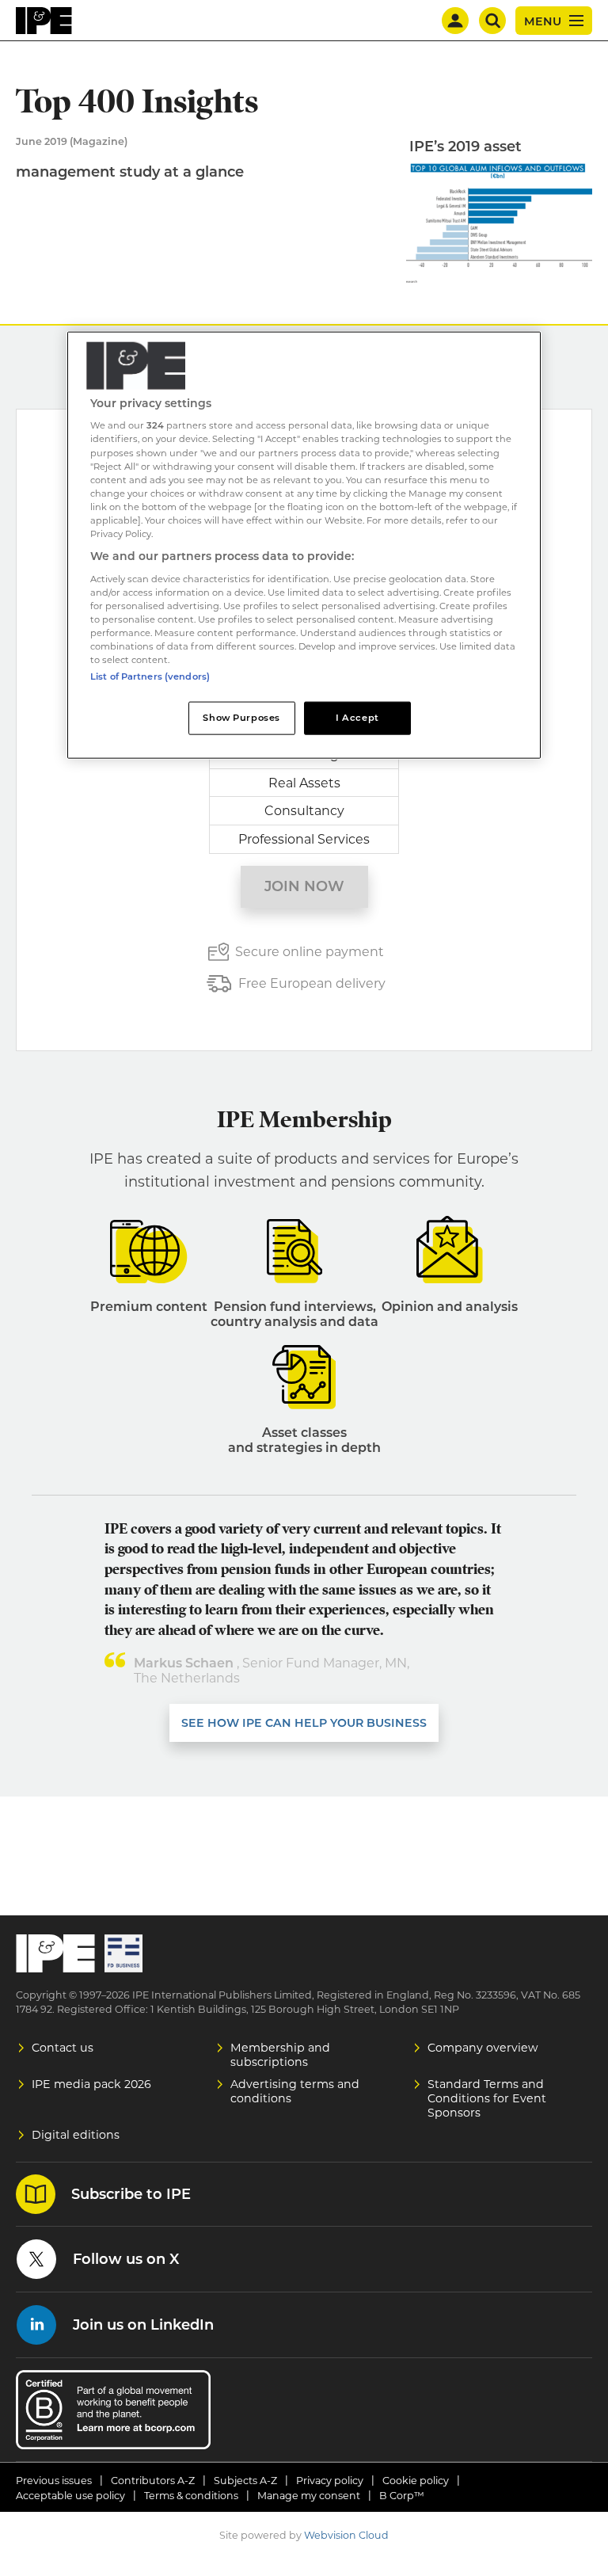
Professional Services (304, 839)
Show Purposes (241, 718)
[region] (304, 545)
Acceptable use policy (70, 2496)
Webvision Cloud (346, 2535)
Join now (304, 886)
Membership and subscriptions (280, 2055)
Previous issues (54, 2481)
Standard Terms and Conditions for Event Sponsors (487, 2098)
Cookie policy (416, 2481)
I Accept (357, 718)
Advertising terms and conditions (295, 2091)
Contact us (63, 2048)
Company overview (483, 2048)
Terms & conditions (191, 2496)
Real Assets (304, 783)
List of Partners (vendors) (150, 676)
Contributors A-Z (153, 2481)
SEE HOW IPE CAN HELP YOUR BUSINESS (304, 1723)
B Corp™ (402, 2496)
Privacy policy (330, 2481)
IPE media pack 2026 (91, 2084)
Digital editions (76, 2135)
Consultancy (304, 811)
